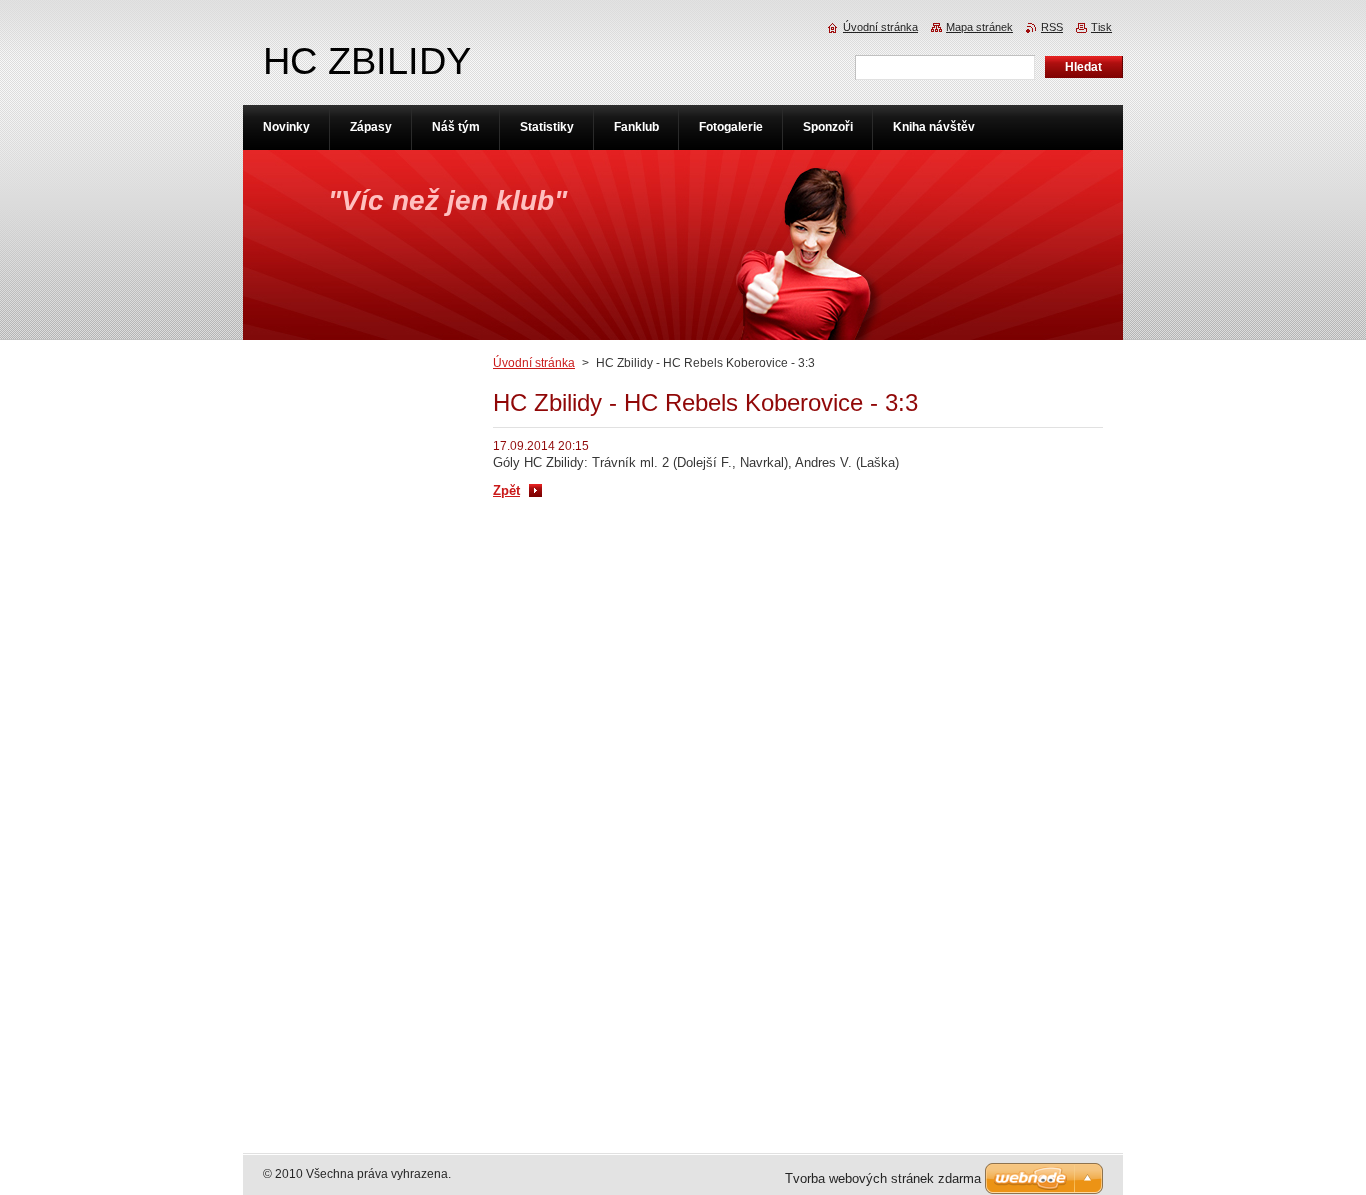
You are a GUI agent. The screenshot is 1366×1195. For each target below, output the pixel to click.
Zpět (506, 490)
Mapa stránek (979, 27)
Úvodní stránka (534, 363)
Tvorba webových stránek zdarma (883, 1178)
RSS (1052, 27)
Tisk (1101, 27)
